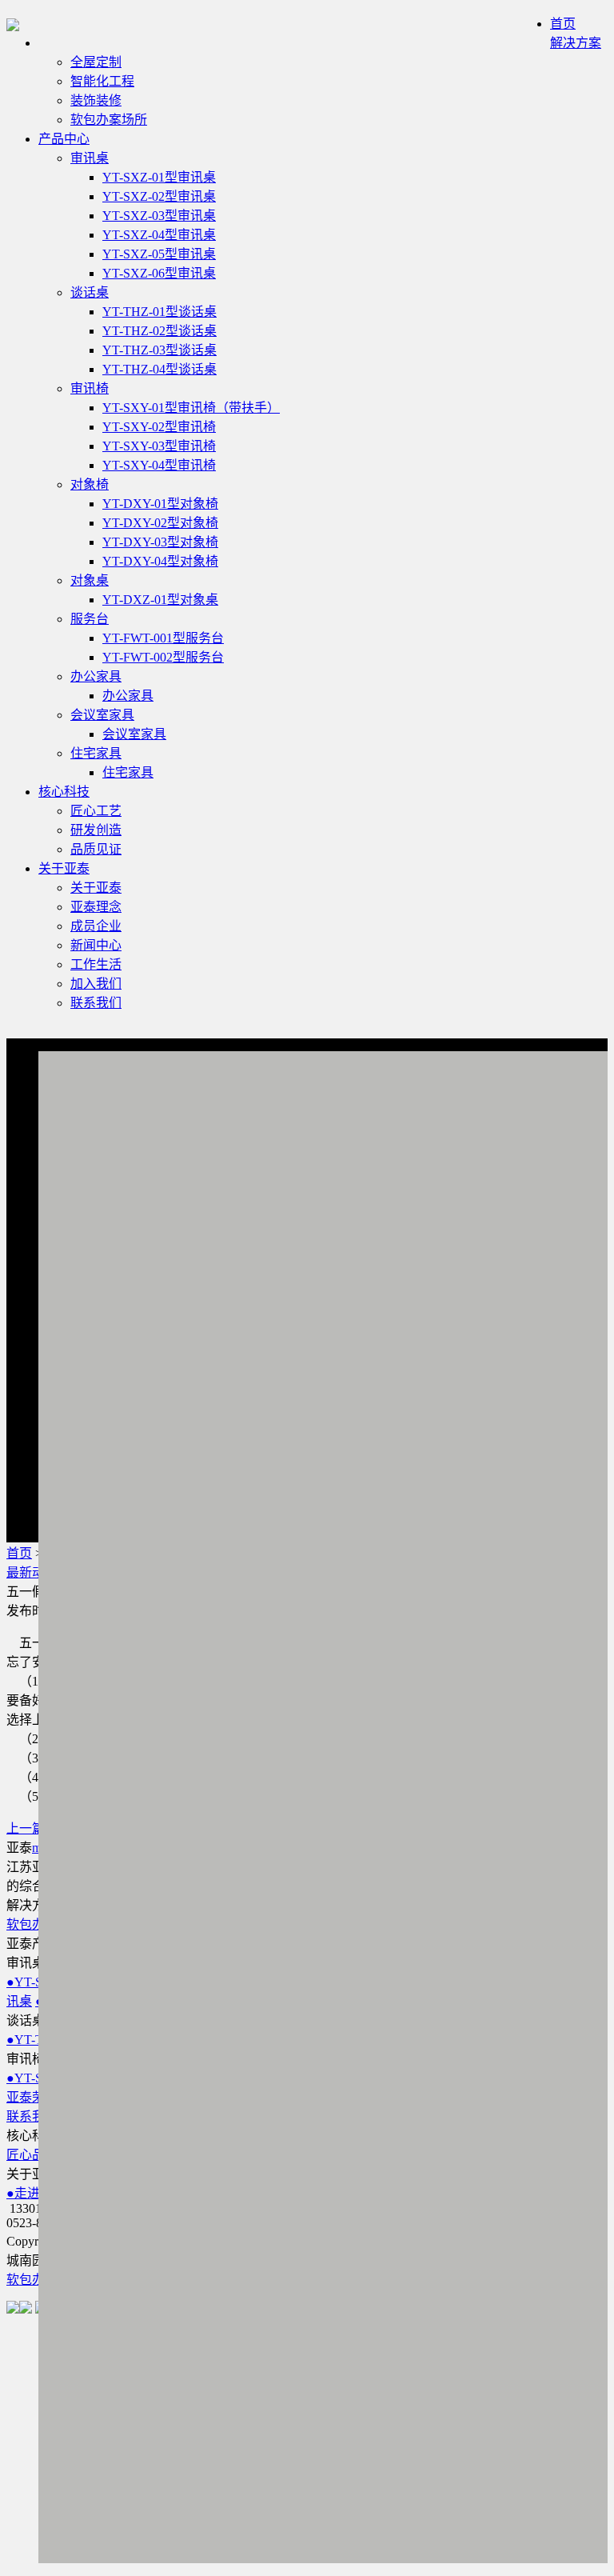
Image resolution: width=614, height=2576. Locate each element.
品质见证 (96, 849)
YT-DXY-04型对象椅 (160, 561)
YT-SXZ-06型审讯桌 (159, 273)
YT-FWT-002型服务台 (163, 657)
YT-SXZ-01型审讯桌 (159, 177)
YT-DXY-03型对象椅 (160, 542)
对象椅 (90, 484)
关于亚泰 (64, 868)
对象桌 (90, 580)
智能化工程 (102, 81)
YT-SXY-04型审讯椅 (159, 465)
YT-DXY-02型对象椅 (160, 523)
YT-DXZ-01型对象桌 (160, 600)
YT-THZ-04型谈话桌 (159, 369)
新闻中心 (96, 945)
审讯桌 (90, 158)
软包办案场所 (109, 120)
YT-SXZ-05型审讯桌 (159, 254)
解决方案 (576, 43)
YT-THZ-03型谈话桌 (159, 350)
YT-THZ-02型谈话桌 (159, 331)
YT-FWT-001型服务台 (163, 638)
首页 (563, 24)
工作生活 (96, 964)
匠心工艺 (96, 811)
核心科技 (64, 792)
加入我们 (96, 984)
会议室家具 (102, 715)
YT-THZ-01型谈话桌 (159, 312)
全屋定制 (96, 62)
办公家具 (96, 676)
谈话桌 (90, 292)
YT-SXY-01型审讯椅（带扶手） (191, 408)
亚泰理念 (96, 907)
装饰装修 (96, 100)
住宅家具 (96, 753)
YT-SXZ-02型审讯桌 (159, 196)
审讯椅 (90, 388)
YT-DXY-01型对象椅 (160, 504)
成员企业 (96, 926)
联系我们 (96, 1003)
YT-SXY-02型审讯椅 (159, 427)
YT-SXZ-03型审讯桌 (159, 216)
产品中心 (64, 139)
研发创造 (96, 830)
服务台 (90, 619)
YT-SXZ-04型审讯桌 (159, 235)
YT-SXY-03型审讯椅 (159, 446)
